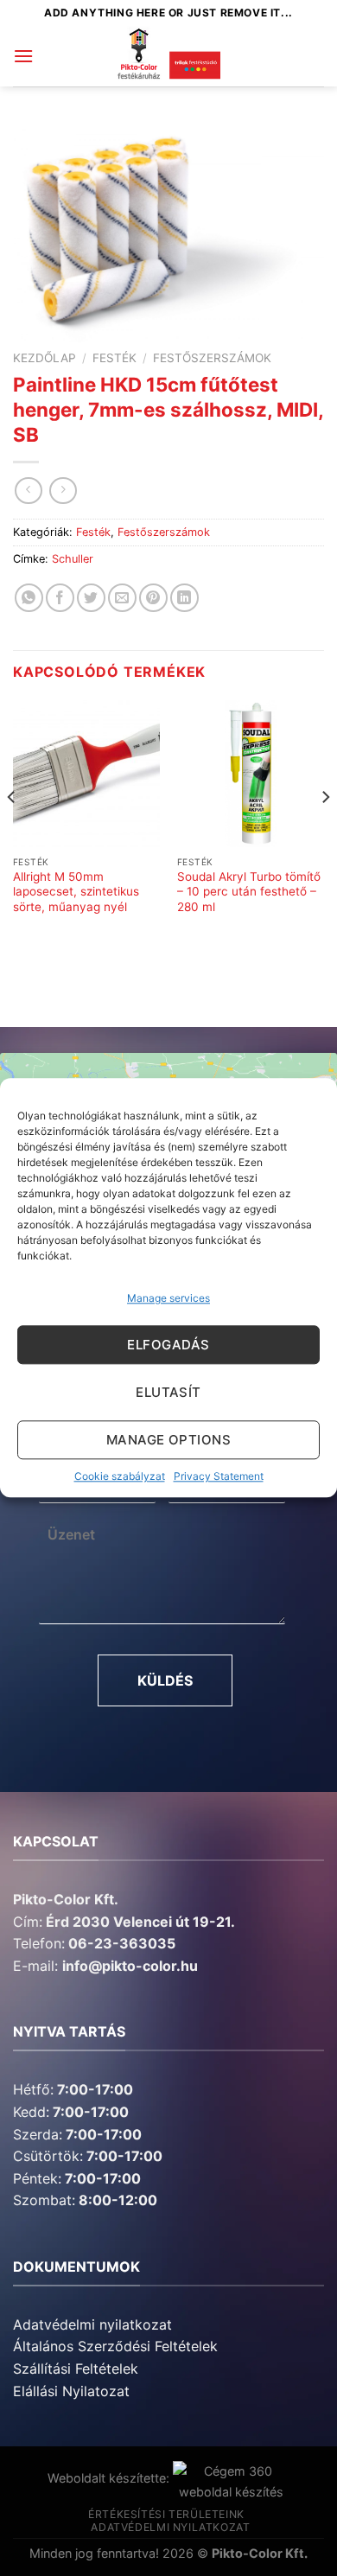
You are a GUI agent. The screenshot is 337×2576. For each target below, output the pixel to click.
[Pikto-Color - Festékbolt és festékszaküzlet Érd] (168, 56)
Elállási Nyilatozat (71, 2391)
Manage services (168, 1298)
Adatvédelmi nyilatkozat (92, 2324)
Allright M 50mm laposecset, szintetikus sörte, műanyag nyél (76, 892)
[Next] (325, 832)
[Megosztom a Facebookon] (60, 598)
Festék (114, 358)
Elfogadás (168, 1345)
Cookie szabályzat (120, 1477)
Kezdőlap (45, 358)
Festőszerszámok (212, 358)
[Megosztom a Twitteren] (91, 598)
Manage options (168, 1440)
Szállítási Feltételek (76, 2369)
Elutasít (168, 1392)
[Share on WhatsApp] (29, 598)
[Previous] (12, 832)
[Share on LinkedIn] (184, 598)
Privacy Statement (219, 1477)
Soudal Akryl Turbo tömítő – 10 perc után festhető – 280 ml (249, 892)
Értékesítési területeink (166, 2514)
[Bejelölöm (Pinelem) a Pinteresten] (153, 598)
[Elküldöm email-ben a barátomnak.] (122, 598)
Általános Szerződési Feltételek (115, 2346)
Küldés (165, 1680)
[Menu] (23, 56)
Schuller (73, 559)
